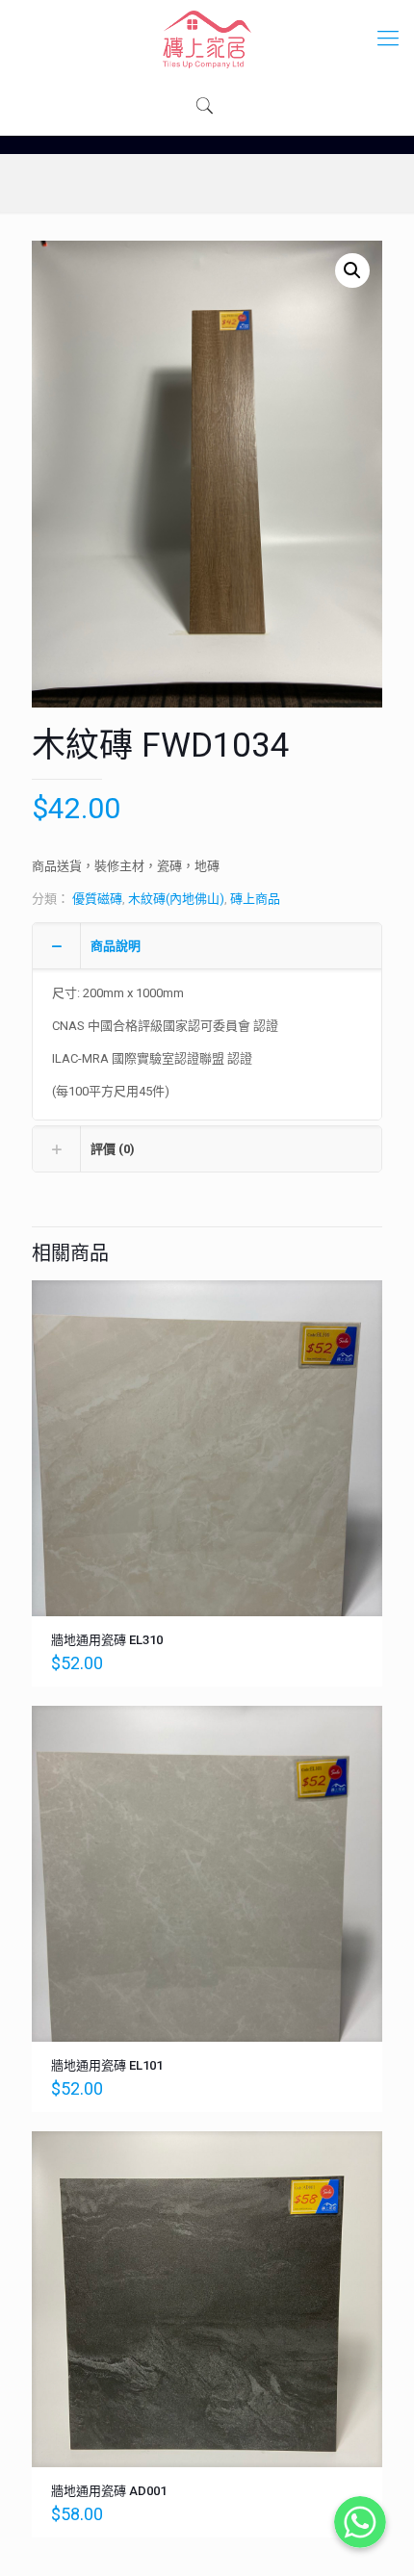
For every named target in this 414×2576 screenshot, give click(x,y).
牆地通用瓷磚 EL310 (107, 1640)
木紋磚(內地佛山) (176, 899)
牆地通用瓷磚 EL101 (107, 2065)
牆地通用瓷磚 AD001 (109, 2491)
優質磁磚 (97, 899)
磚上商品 (255, 899)
